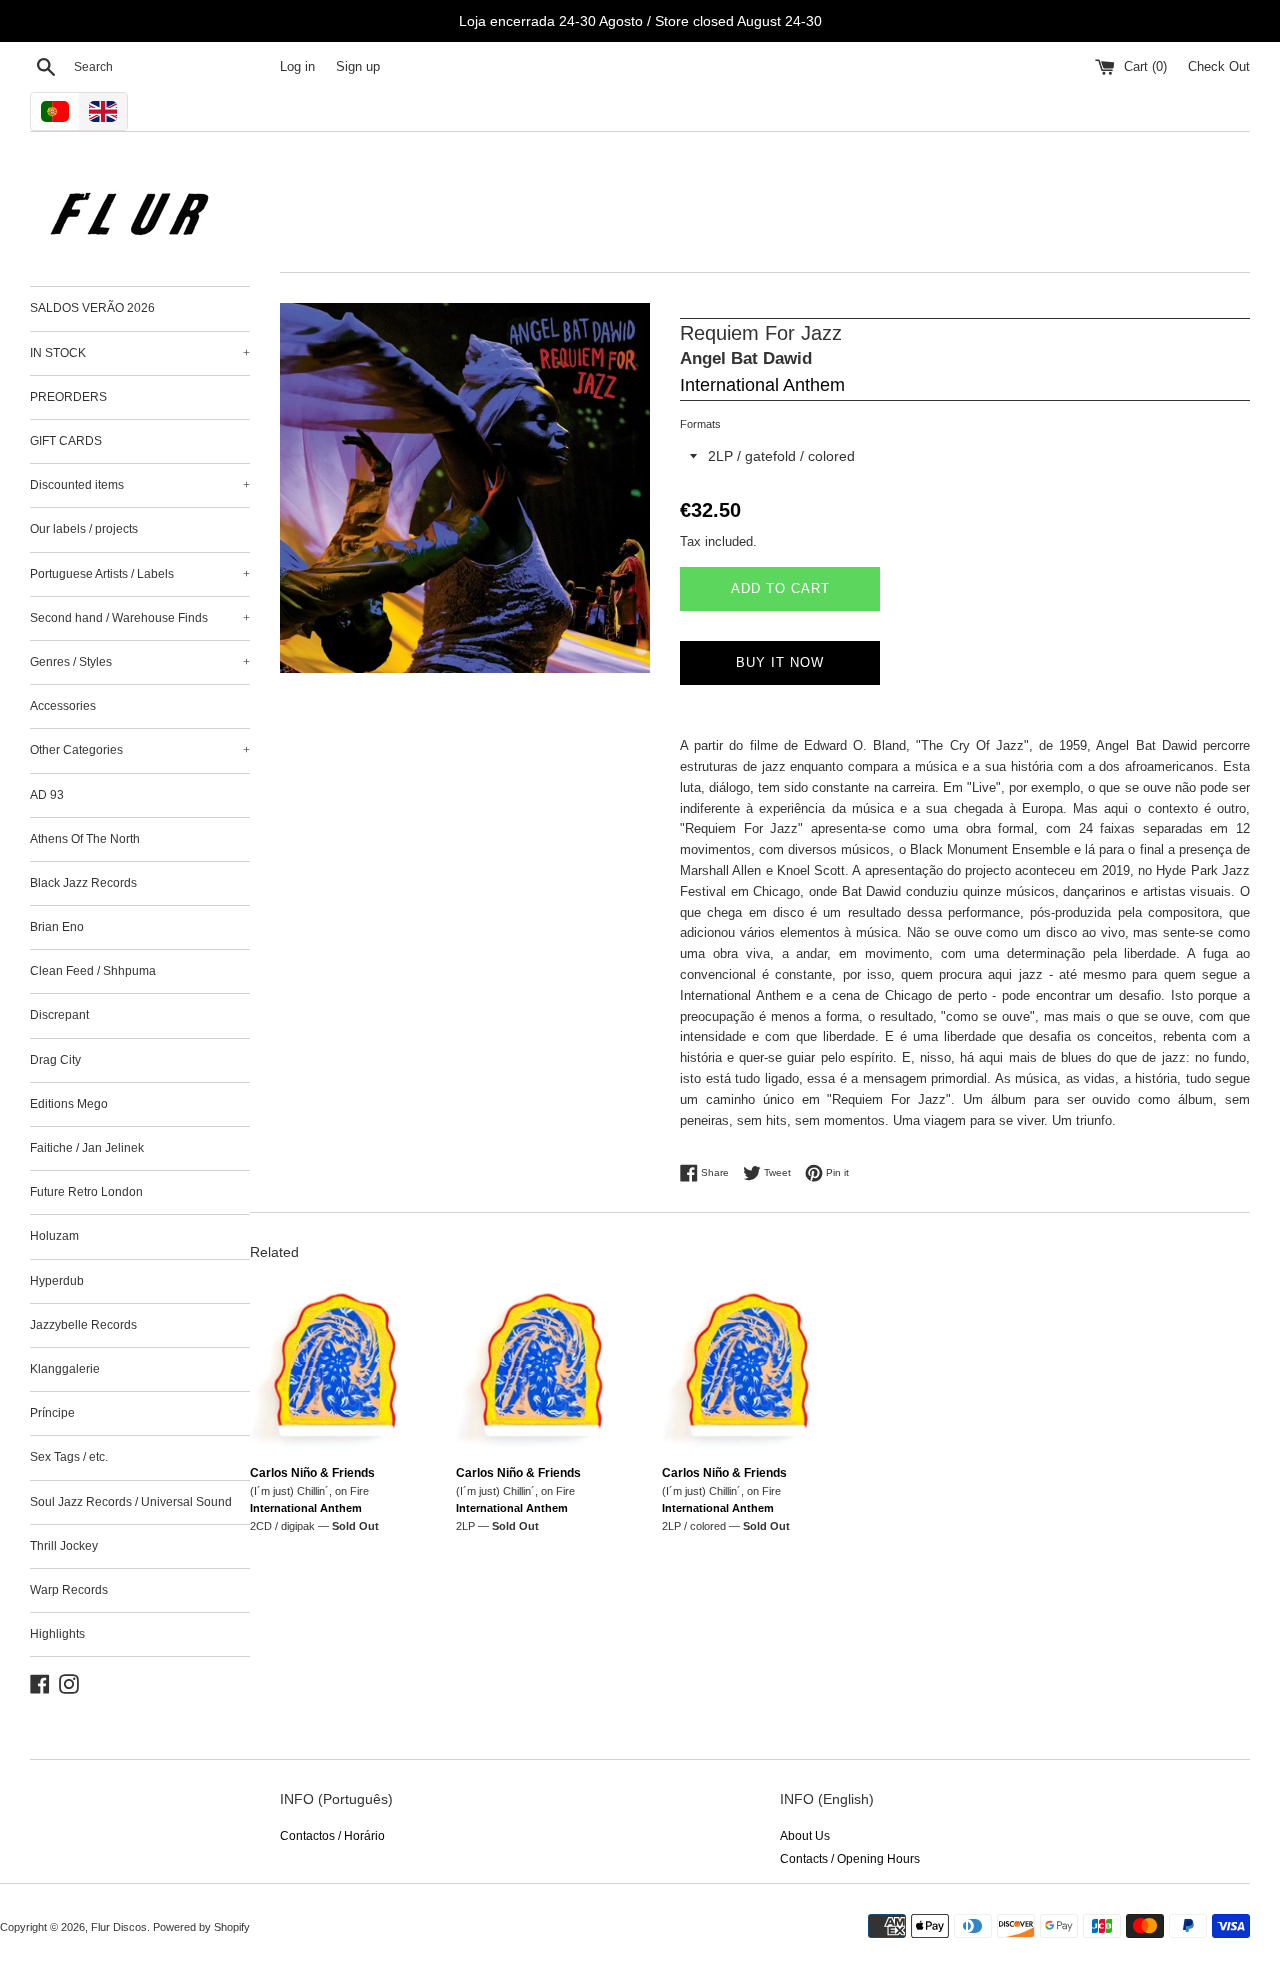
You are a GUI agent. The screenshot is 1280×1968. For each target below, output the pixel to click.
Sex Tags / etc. (69, 1457)
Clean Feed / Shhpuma (93, 971)
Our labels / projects (84, 529)
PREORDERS (68, 397)
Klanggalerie (65, 1369)
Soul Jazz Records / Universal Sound (131, 1502)
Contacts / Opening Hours (850, 1859)
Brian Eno (57, 927)
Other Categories (140, 750)
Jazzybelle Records (83, 1325)
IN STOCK (140, 353)
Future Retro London (86, 1192)
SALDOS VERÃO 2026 (92, 308)
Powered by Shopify (201, 1927)
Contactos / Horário (332, 1836)
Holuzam (54, 1236)
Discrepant (59, 1015)
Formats (700, 424)
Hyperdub (57, 1281)
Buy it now (780, 662)
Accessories (63, 706)
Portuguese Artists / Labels (140, 574)
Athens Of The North (85, 839)
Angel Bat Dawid (746, 358)
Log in (297, 67)
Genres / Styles (140, 662)
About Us (805, 1836)
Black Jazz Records (83, 883)
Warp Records (69, 1590)
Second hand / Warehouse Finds (140, 618)
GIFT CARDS (66, 441)
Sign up (358, 67)
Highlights (57, 1634)
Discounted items (140, 485)
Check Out (1219, 67)
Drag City (55, 1060)
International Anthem (762, 385)
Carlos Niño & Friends (312, 1473)
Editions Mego (69, 1104)
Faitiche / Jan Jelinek (87, 1148)
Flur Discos (119, 1927)
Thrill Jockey (64, 1546)
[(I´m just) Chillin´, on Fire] (338, 1366)
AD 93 (47, 795)
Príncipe (52, 1413)
